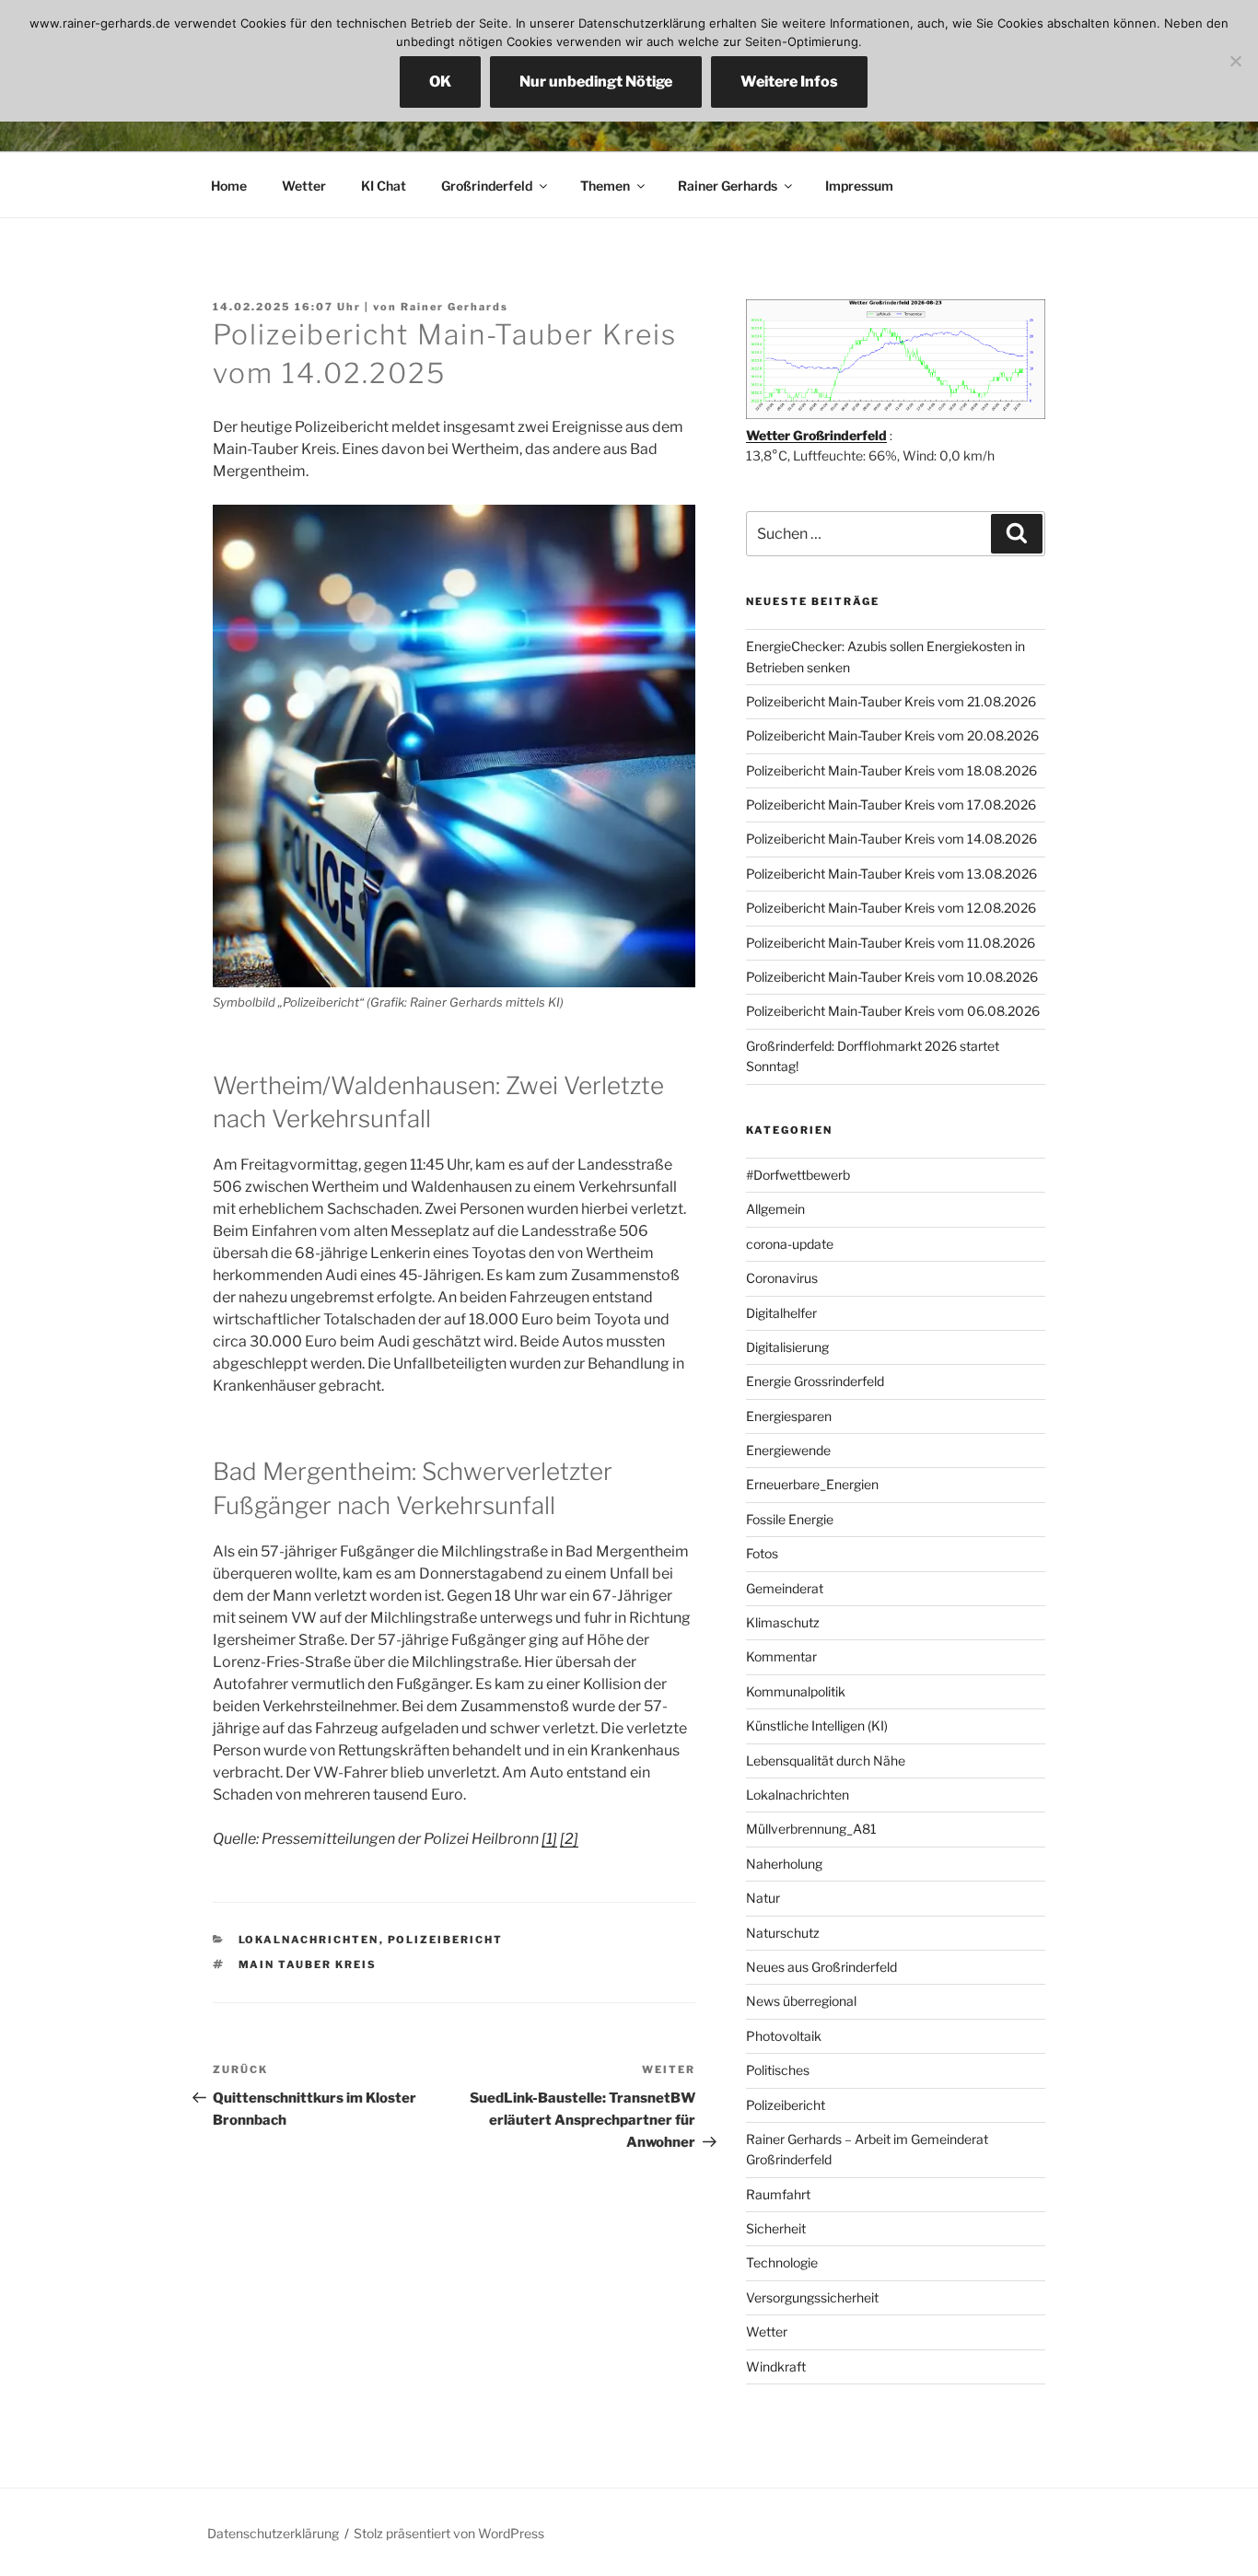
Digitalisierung (787, 1347)
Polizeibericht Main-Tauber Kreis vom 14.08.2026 (891, 839)
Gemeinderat (785, 1588)
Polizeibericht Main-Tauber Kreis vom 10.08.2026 (892, 977)
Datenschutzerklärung (273, 2533)
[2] (569, 1839)
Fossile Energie (790, 1519)
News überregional (801, 2001)
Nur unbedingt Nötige (596, 82)
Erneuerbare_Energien (812, 1484)
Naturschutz (783, 1933)
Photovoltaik (784, 2036)
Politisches (778, 2070)
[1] (549, 1839)
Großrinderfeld (487, 186)
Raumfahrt (778, 2194)
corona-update (790, 1244)
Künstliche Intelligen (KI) (817, 1725)
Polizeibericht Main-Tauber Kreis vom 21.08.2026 (891, 701)
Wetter (304, 186)
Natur (763, 1898)
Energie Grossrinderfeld (815, 1381)
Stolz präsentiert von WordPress (449, 2533)
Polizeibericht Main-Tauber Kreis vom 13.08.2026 (891, 874)
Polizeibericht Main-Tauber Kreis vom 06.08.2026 (893, 1011)
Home (229, 186)
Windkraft (776, 2366)
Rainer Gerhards (728, 186)
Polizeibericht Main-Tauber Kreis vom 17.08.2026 (891, 804)
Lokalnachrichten (309, 1940)
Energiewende (788, 1450)
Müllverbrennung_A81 (811, 1829)
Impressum (859, 186)
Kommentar (781, 1656)
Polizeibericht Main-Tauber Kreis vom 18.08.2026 (891, 770)
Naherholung (784, 1864)
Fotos (762, 1553)
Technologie (782, 2262)
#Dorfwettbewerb (798, 1175)
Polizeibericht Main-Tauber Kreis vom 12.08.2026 (891, 908)
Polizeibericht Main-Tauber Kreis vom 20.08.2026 (892, 735)
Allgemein (775, 1209)
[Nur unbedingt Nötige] (1235, 61)
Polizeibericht (446, 1940)
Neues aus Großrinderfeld (821, 1967)
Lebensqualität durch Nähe (826, 1760)
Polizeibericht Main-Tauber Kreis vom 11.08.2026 (891, 943)
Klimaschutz (783, 1622)
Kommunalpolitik (796, 1691)
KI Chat (384, 186)
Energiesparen (789, 1416)
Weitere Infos (789, 82)
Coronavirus (782, 1278)
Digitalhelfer (781, 1313)
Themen (605, 186)
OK (440, 82)
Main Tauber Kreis (308, 1964)
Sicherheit (776, 2228)
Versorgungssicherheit (812, 2297)
